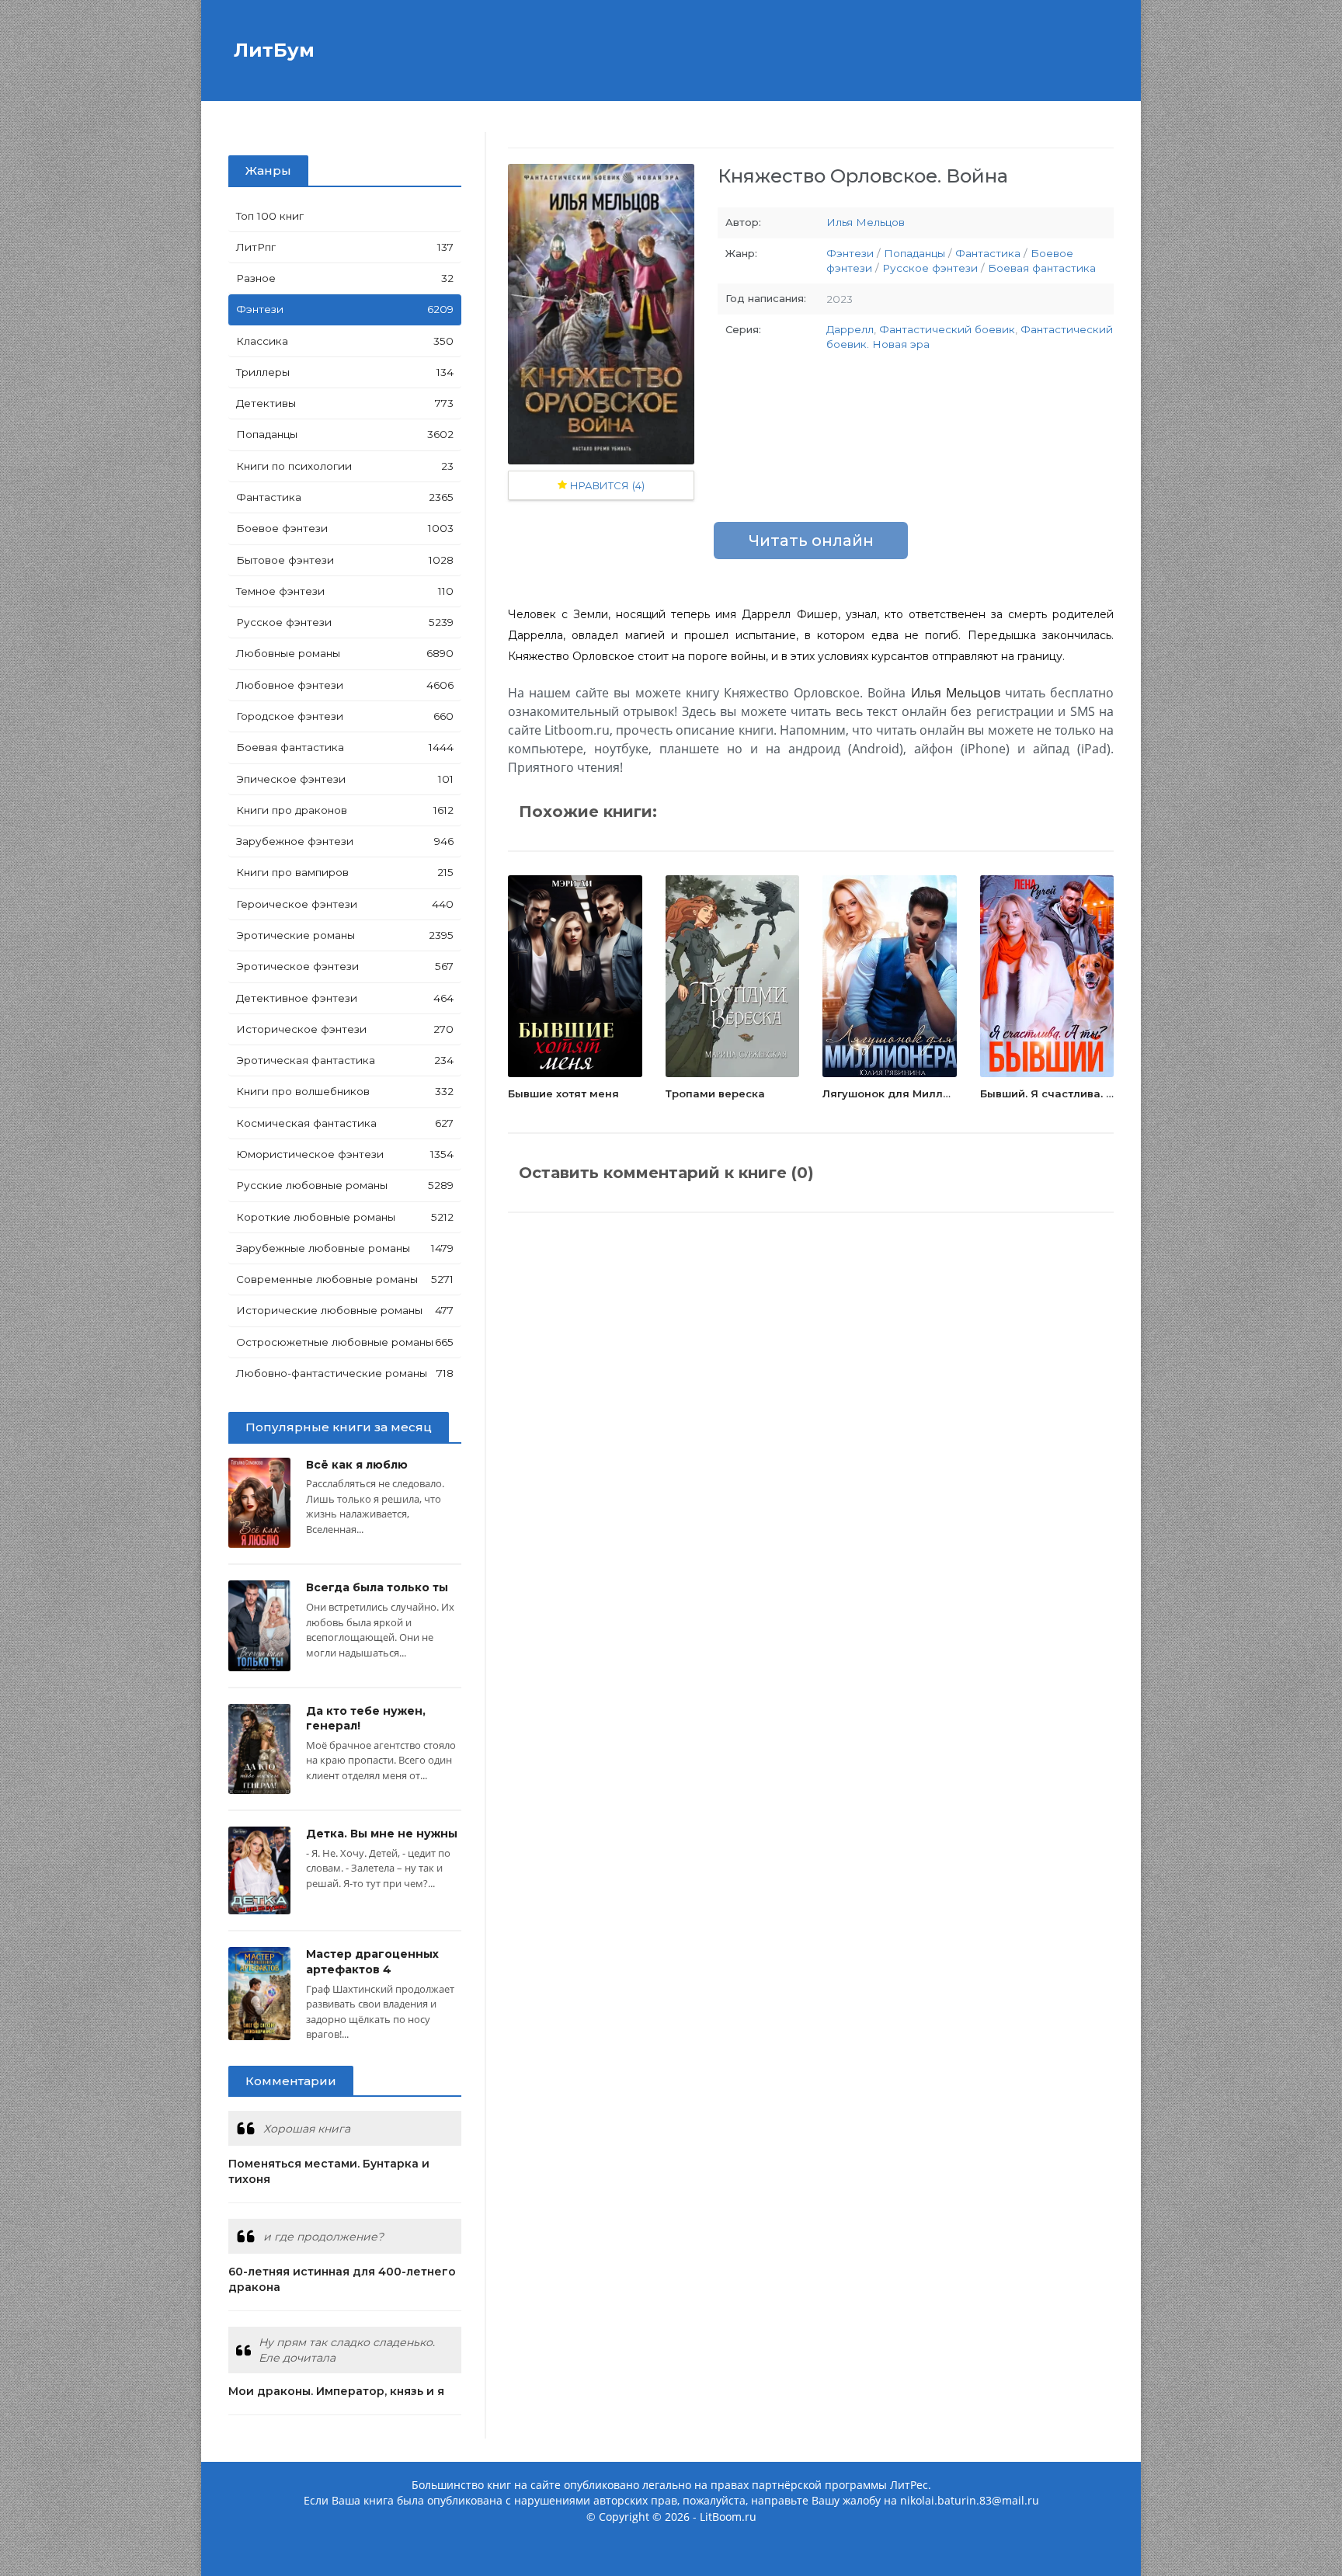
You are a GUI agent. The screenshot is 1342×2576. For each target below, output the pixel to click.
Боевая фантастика (345, 747)
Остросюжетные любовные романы (345, 1342)
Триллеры (345, 372)
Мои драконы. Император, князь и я (336, 2391)
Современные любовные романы (345, 1279)
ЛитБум (271, 50)
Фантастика (345, 497)
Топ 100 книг (270, 216)
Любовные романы (345, 653)
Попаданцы (345, 434)
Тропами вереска (715, 1093)
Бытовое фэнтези (345, 560)
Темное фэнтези (345, 591)
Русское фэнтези (345, 622)
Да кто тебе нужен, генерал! (366, 1719)
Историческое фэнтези (345, 1029)
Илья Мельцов (866, 222)
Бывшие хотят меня (563, 1093)
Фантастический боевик (947, 329)
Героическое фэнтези (345, 904)
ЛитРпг (345, 247)
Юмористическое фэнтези (345, 1154)
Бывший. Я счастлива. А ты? (1059, 1093)
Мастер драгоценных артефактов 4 (372, 1962)
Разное (345, 278)
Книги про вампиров (345, 872)
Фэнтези (345, 309)
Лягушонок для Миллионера (904, 1093)
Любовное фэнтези (345, 685)
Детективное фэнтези (345, 998)
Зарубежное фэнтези (345, 841)
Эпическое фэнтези (345, 779)
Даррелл (850, 329)
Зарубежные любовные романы (345, 1248)
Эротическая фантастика (345, 1060)
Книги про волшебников (345, 1091)
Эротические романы (345, 935)
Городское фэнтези (345, 716)
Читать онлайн (811, 541)
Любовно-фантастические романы (345, 1373)
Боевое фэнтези (345, 528)
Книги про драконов (345, 810)
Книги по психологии (345, 466)
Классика (345, 341)
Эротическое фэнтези (345, 966)
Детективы (345, 403)
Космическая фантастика (345, 1123)
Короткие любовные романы (345, 1217)
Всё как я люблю (357, 1465)
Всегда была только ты (377, 1587)
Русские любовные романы (345, 1185)
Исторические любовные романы (345, 1310)
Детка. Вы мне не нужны (382, 1834)
